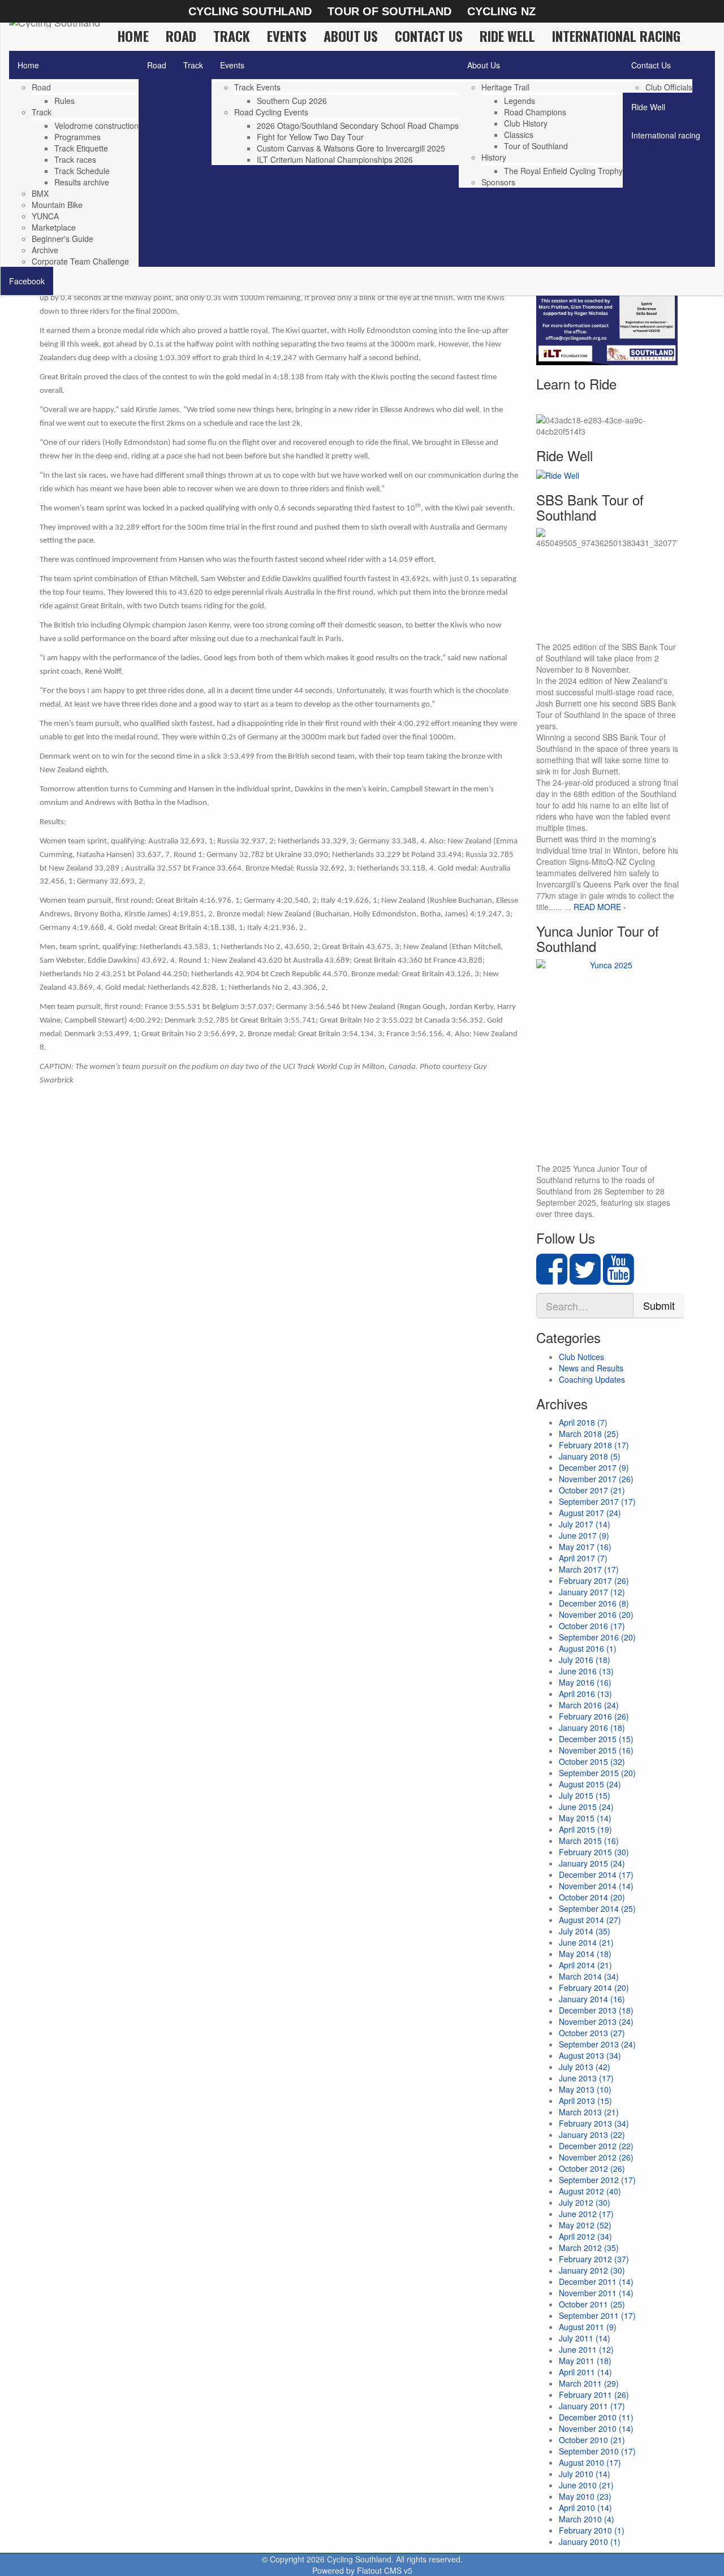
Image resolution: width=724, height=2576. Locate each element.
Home (133, 36)
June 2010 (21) (586, 2485)
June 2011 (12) (586, 2349)
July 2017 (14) (585, 1524)
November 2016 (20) (596, 1614)
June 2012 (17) (586, 2214)
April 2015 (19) (585, 1829)
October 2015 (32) (592, 1761)
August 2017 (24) (590, 1513)
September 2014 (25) (597, 1908)
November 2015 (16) (596, 1750)
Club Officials (669, 87)
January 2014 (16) (592, 1999)
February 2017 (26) (594, 1581)
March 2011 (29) (589, 2383)
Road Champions (535, 112)
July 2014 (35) (585, 1931)
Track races (75, 159)
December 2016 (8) (594, 1603)
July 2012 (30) (585, 2202)
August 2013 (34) (590, 2055)
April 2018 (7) (583, 1422)
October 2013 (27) (592, 2033)
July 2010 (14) (585, 2474)
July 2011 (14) (585, 2338)
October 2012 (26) (592, 2168)
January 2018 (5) (590, 1456)
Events (287, 36)
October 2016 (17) (592, 1626)
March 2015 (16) (589, 1841)
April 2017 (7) (583, 1558)
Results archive (82, 182)
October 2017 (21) (592, 1490)
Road (181, 36)
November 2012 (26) (596, 2157)
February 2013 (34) (594, 2123)
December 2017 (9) (594, 1467)
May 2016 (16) (585, 1682)
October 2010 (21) (592, 2440)
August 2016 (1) (588, 1648)
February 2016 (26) (594, 1716)
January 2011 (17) (592, 2406)
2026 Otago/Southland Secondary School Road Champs (358, 125)
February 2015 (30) (594, 1852)
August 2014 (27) (590, 1920)
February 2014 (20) (594, 1988)
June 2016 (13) (586, 1671)
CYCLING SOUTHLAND (250, 11)
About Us (351, 36)
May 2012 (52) (585, 2225)
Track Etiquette (81, 148)
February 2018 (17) (594, 1445)
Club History (526, 123)
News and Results (591, 1368)
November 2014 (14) (596, 1886)
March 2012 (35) (589, 2248)
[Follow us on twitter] (585, 1279)
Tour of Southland (536, 146)
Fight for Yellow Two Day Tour (310, 137)
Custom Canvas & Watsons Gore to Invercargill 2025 (351, 148)
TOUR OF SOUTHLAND (389, 11)
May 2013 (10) (585, 2089)
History (494, 157)
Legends (520, 101)
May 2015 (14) (585, 1818)
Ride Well (507, 36)
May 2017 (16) (585, 1547)
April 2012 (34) (585, 2236)
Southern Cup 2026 (292, 101)
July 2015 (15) (585, 1795)
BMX (40, 193)
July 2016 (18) (585, 1660)
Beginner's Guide (63, 239)
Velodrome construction (96, 125)
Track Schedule (82, 171)
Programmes (77, 137)
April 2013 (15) (585, 2101)
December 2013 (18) (596, 2010)
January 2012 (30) (592, 2270)
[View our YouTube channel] (619, 1279)
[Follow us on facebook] (552, 1279)
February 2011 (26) (594, 2395)
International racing (616, 36)
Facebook (27, 281)
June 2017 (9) (584, 1535)
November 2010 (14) (596, 2428)
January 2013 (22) (592, 2135)
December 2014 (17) (596, 1874)
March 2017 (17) (589, 1569)
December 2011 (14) (596, 2281)
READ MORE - (600, 907)
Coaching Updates (592, 1379)
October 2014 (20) (592, 1897)
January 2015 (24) (592, 1863)
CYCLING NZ (501, 11)
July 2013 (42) (585, 2067)
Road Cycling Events (271, 112)
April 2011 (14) (585, 2372)
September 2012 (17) (597, 2180)
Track (232, 36)
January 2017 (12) (592, 1592)
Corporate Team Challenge (80, 261)
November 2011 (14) (596, 2293)
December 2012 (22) (596, 2146)
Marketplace (54, 227)
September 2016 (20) (597, 1637)
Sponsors (498, 182)
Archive (45, 250)
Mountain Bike (57, 205)
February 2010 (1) (592, 2530)
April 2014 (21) (585, 1965)
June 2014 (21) (586, 1942)
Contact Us (429, 36)
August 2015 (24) (590, 1784)
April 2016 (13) (585, 1694)
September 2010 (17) (597, 2451)
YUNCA (45, 216)
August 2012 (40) (590, 2191)
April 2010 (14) (585, 2508)
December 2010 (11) (596, 2417)
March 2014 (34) (589, 1976)
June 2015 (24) (586, 1807)
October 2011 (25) (592, 2304)
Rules (64, 101)
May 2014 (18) (585, 1954)
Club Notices (581, 1357)
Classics (519, 135)
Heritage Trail (505, 87)
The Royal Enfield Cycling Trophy (563, 171)
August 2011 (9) (588, 2327)
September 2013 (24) (597, 2044)
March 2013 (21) (589, 2112)
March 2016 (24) (589, 1705)
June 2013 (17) (586, 2078)
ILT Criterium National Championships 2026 (335, 159)
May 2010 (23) (585, 2496)
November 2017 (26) (596, 1479)
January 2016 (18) (592, 1728)
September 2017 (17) (597, 1501)
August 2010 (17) (590, 2462)
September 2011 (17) (597, 2315)
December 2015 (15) (596, 1739)
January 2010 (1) (590, 2542)
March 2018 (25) (589, 1434)
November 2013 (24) (596, 2021)
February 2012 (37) (594, 2259)
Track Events (257, 87)
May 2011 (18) (585, 2361)
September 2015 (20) (597, 1773)
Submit (659, 1305)
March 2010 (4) (587, 2519)
